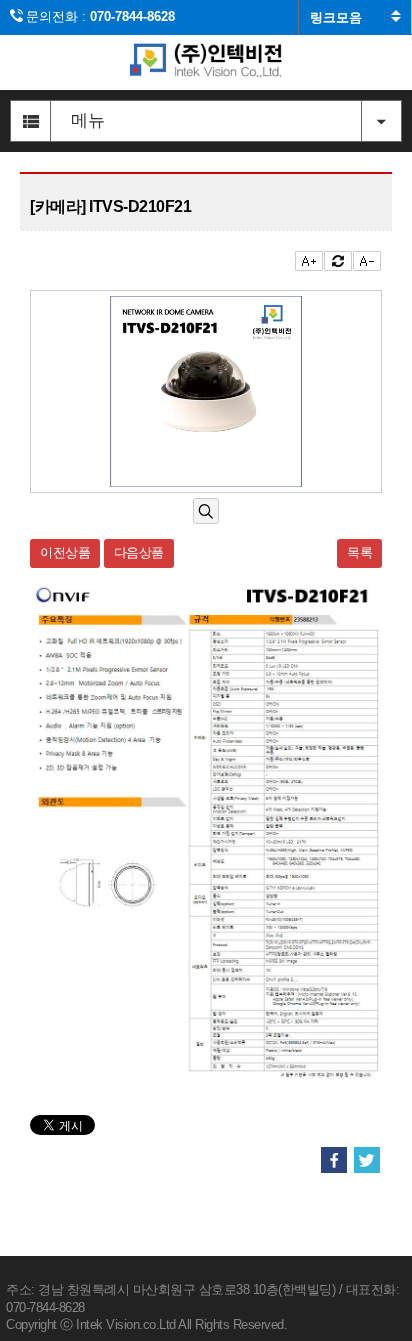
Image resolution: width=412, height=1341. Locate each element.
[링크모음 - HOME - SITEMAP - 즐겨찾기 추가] (355, 17)
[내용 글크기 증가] (309, 261)
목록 (359, 552)
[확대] (206, 511)
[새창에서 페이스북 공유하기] (334, 1161)
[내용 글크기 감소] (367, 261)
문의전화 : (100, 16)
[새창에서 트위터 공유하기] (367, 1161)
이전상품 (65, 552)
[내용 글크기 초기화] (338, 261)
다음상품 (139, 552)
